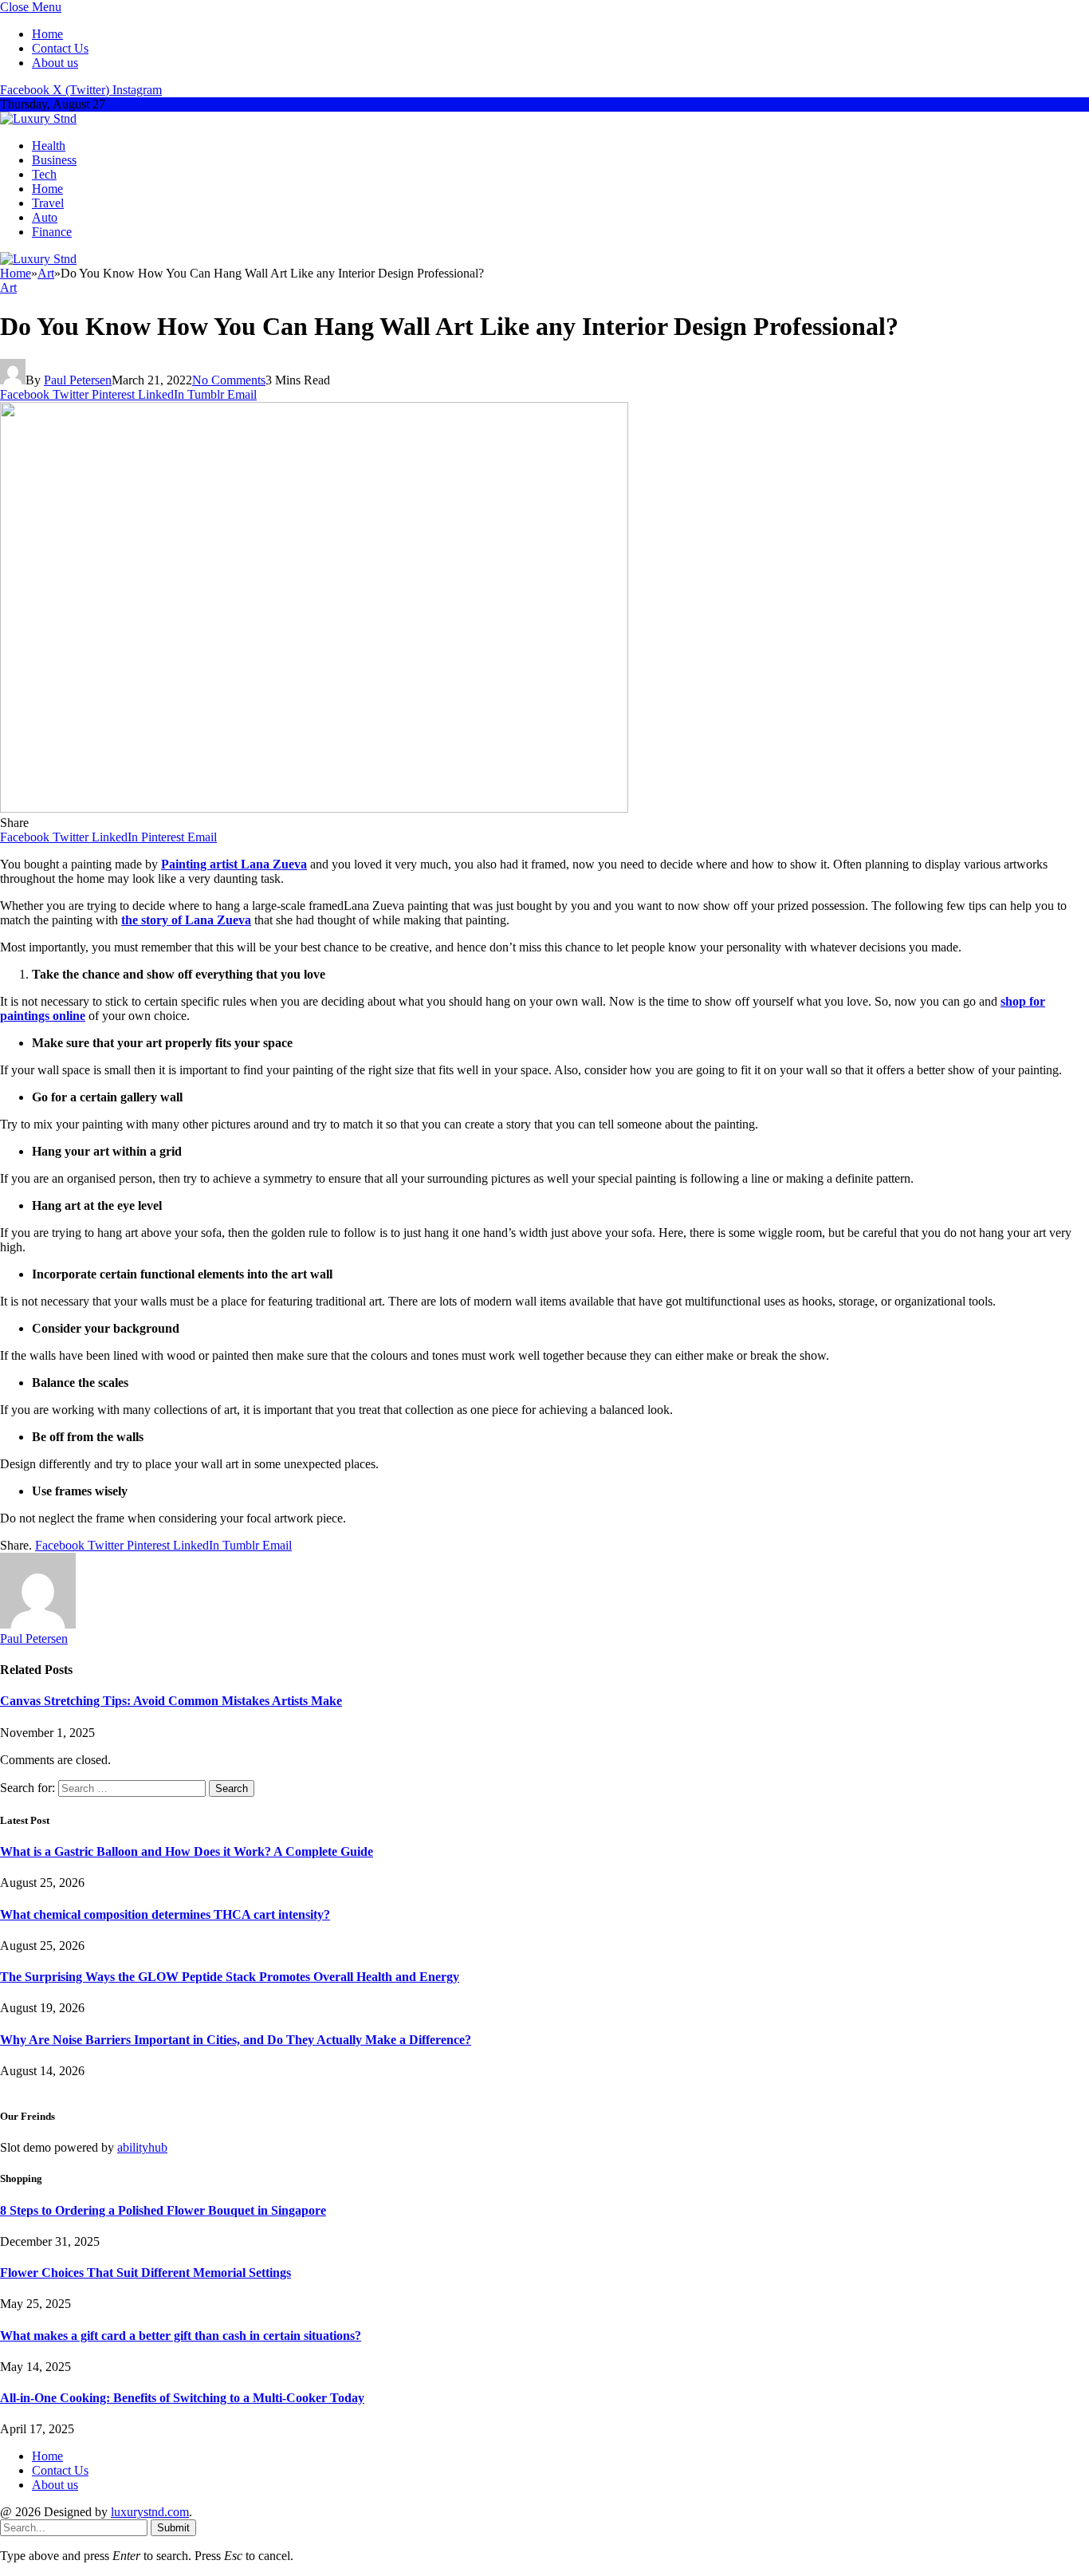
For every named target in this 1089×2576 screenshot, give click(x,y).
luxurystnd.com (150, 2512)
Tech (44, 174)
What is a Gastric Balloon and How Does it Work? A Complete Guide (187, 1851)
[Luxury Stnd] (38, 118)
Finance (52, 232)
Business (54, 160)
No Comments (229, 380)
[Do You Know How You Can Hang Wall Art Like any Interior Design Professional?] (314, 808)
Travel (48, 203)
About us (55, 63)
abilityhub (142, 2147)
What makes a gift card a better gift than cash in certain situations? (181, 2336)
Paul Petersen (78, 380)
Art (8, 288)
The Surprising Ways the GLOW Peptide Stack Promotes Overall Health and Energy (230, 1977)
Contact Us (60, 48)
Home (47, 34)
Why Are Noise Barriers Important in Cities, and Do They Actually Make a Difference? (236, 2040)
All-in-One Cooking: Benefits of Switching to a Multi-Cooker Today (182, 2398)
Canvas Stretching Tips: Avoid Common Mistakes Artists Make (171, 1701)
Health (49, 146)
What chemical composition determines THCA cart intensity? (165, 1914)
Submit (173, 2528)
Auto (45, 217)
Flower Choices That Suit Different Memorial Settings (145, 2273)
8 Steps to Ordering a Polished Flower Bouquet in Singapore (163, 2210)
